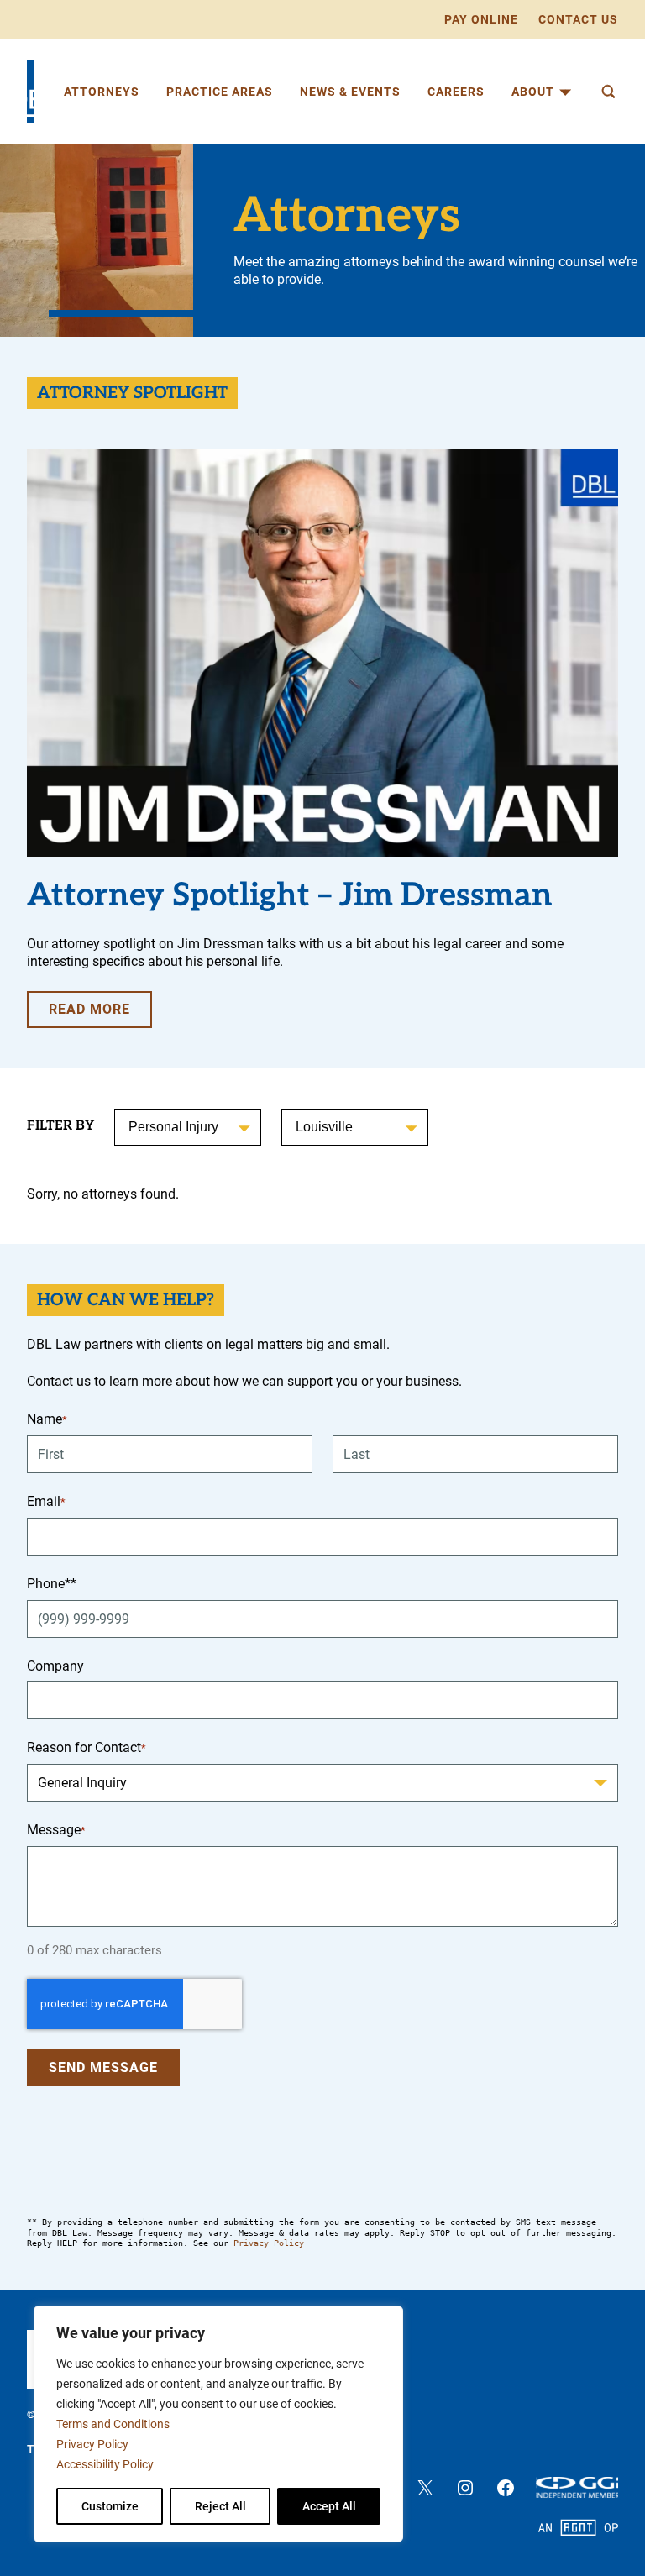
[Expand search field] (608, 92)
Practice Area (168, 1127)
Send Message (103, 2067)
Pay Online (481, 19)
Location (321, 1127)
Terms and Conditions (113, 2424)
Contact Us (578, 19)
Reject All (220, 2506)
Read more (100, 1014)
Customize (110, 2506)
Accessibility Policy (105, 2464)
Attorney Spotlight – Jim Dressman (290, 896)
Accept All (329, 2506)
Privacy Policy (92, 2444)
